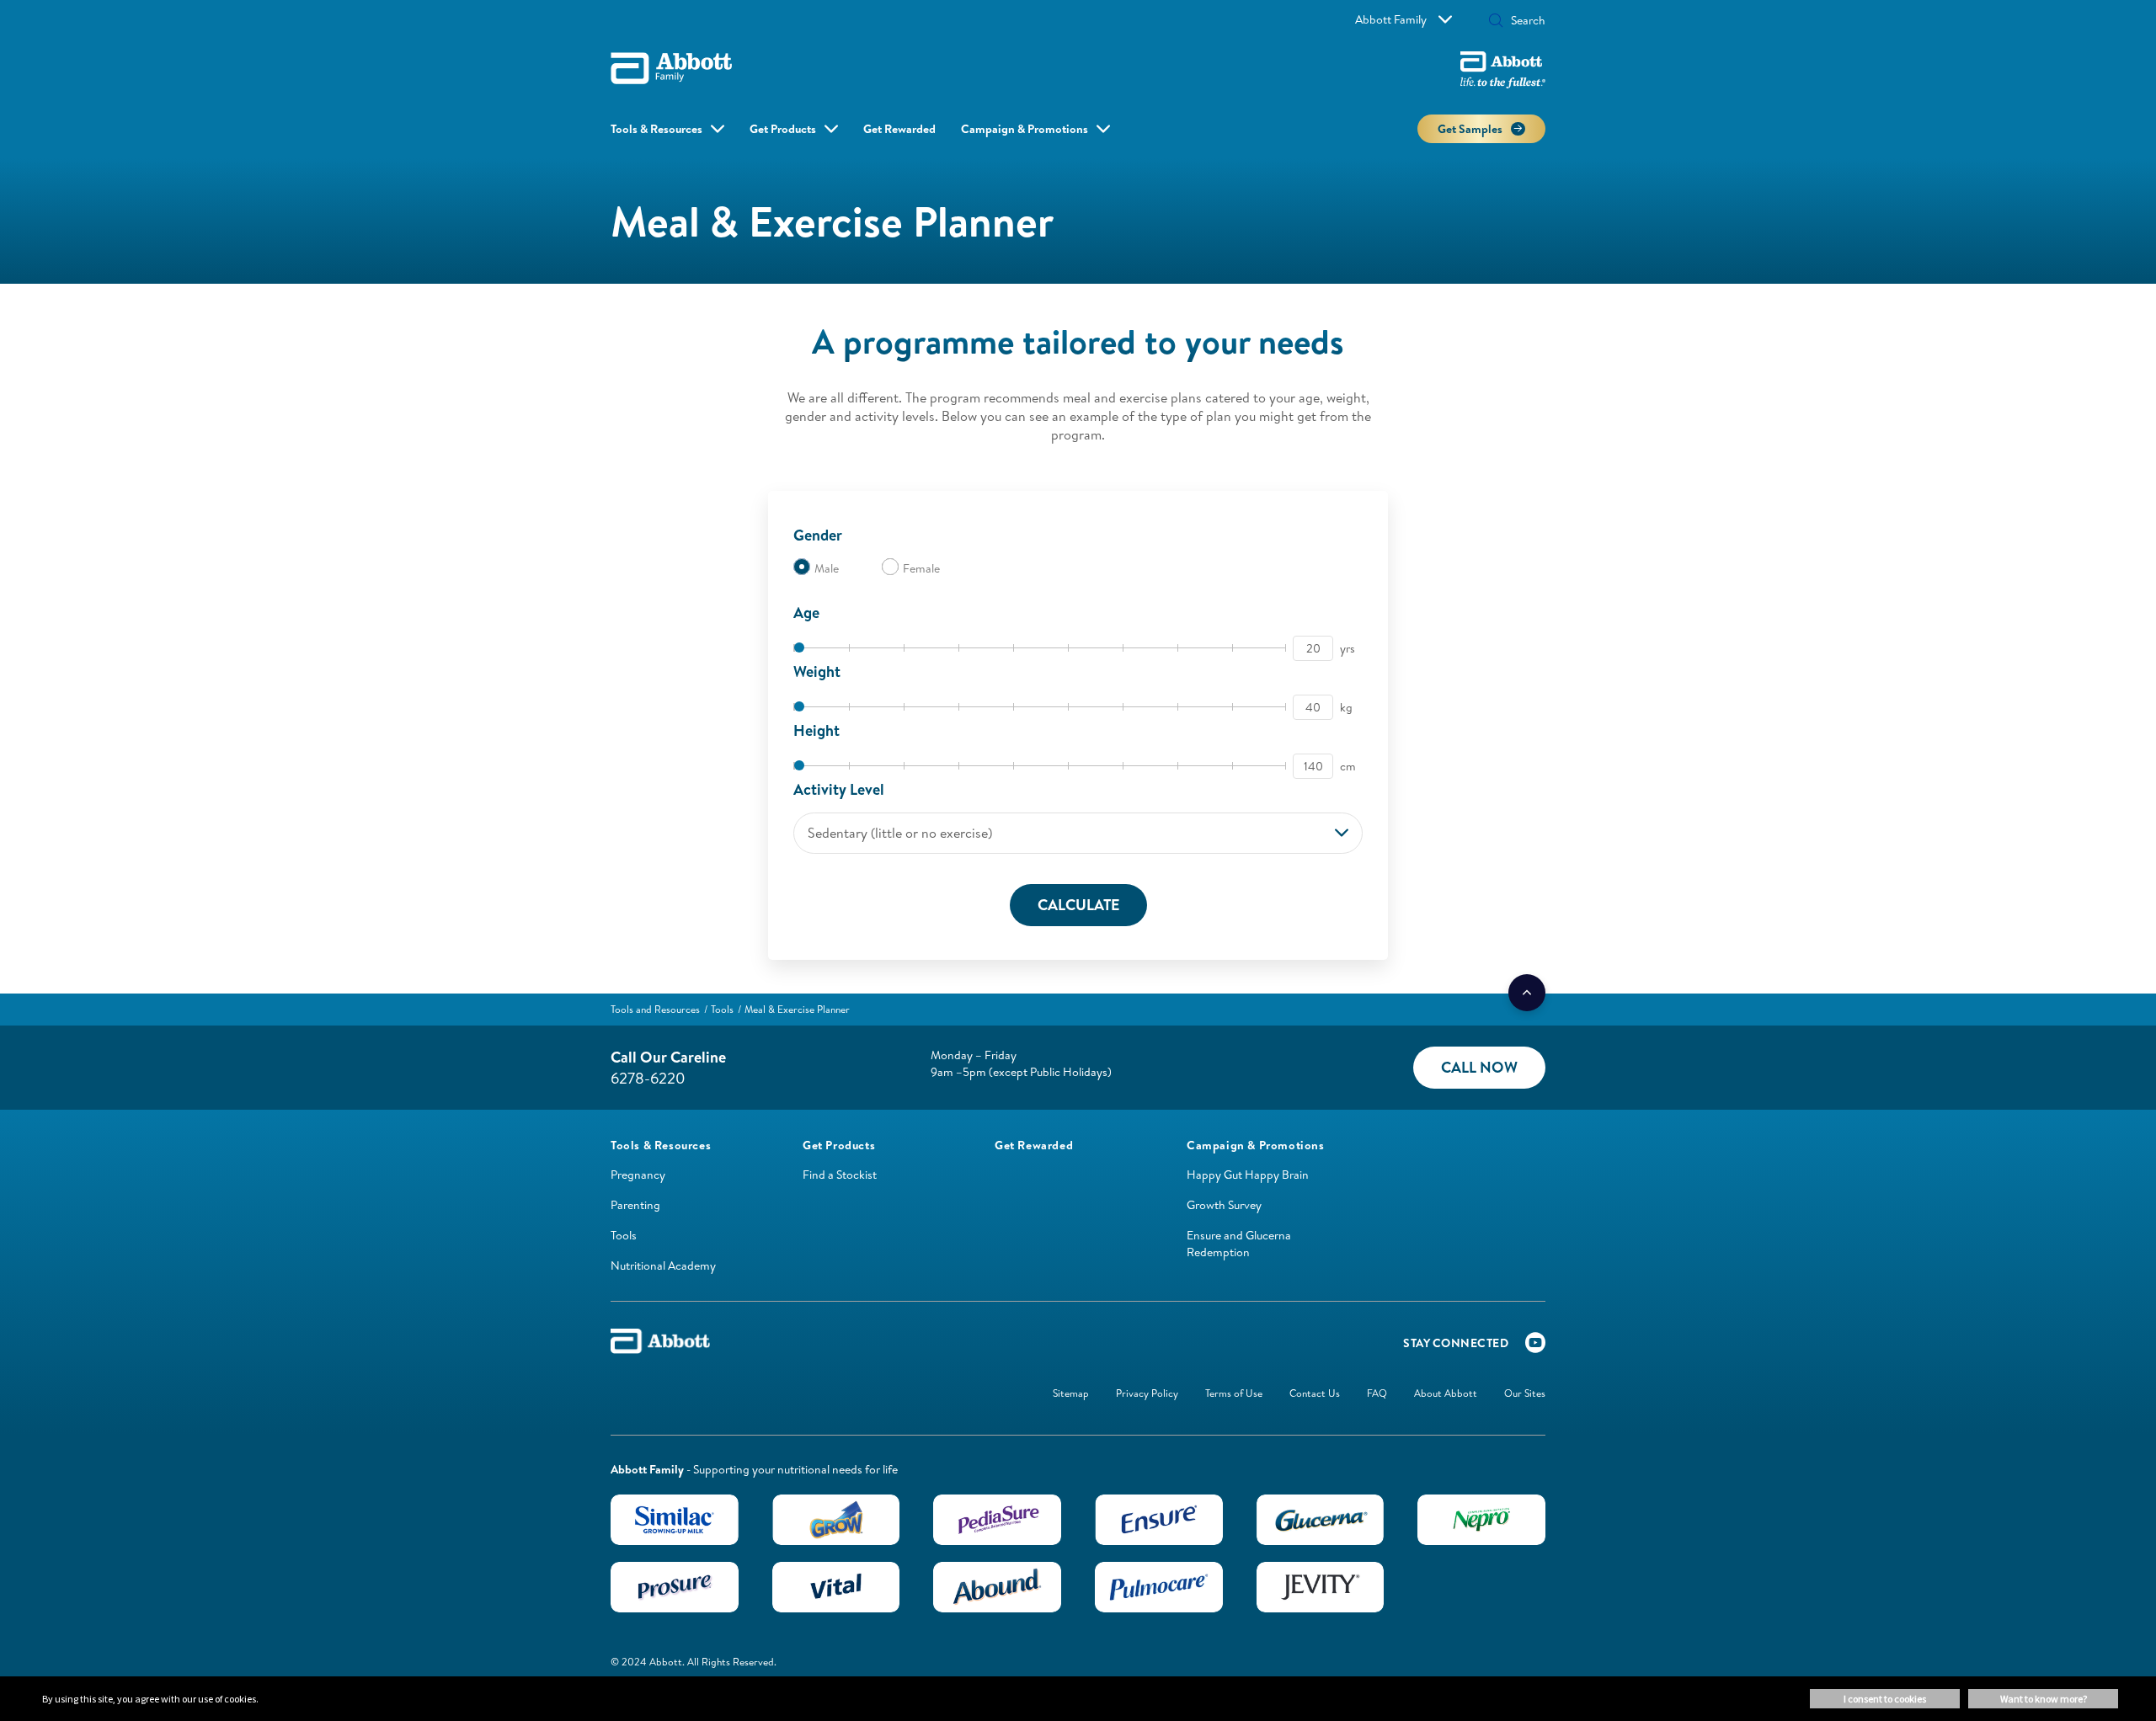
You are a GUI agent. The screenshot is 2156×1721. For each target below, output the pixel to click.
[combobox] (1078, 833)
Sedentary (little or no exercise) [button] (900, 833)
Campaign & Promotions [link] (1025, 129)
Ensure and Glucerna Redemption (1239, 1244)
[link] (655, 1009)
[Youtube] (1535, 1346)
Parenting (635, 1205)
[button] (1496, 22)
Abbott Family (1391, 19)
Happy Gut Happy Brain (1248, 1175)
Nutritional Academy (663, 1265)
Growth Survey (1224, 1205)
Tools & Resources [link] (656, 129)
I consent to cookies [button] (1885, 1699)
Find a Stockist (840, 1175)
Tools (624, 1235)
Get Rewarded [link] (899, 129)
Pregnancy (638, 1175)
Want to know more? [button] (2044, 1699)
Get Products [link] (783, 129)
